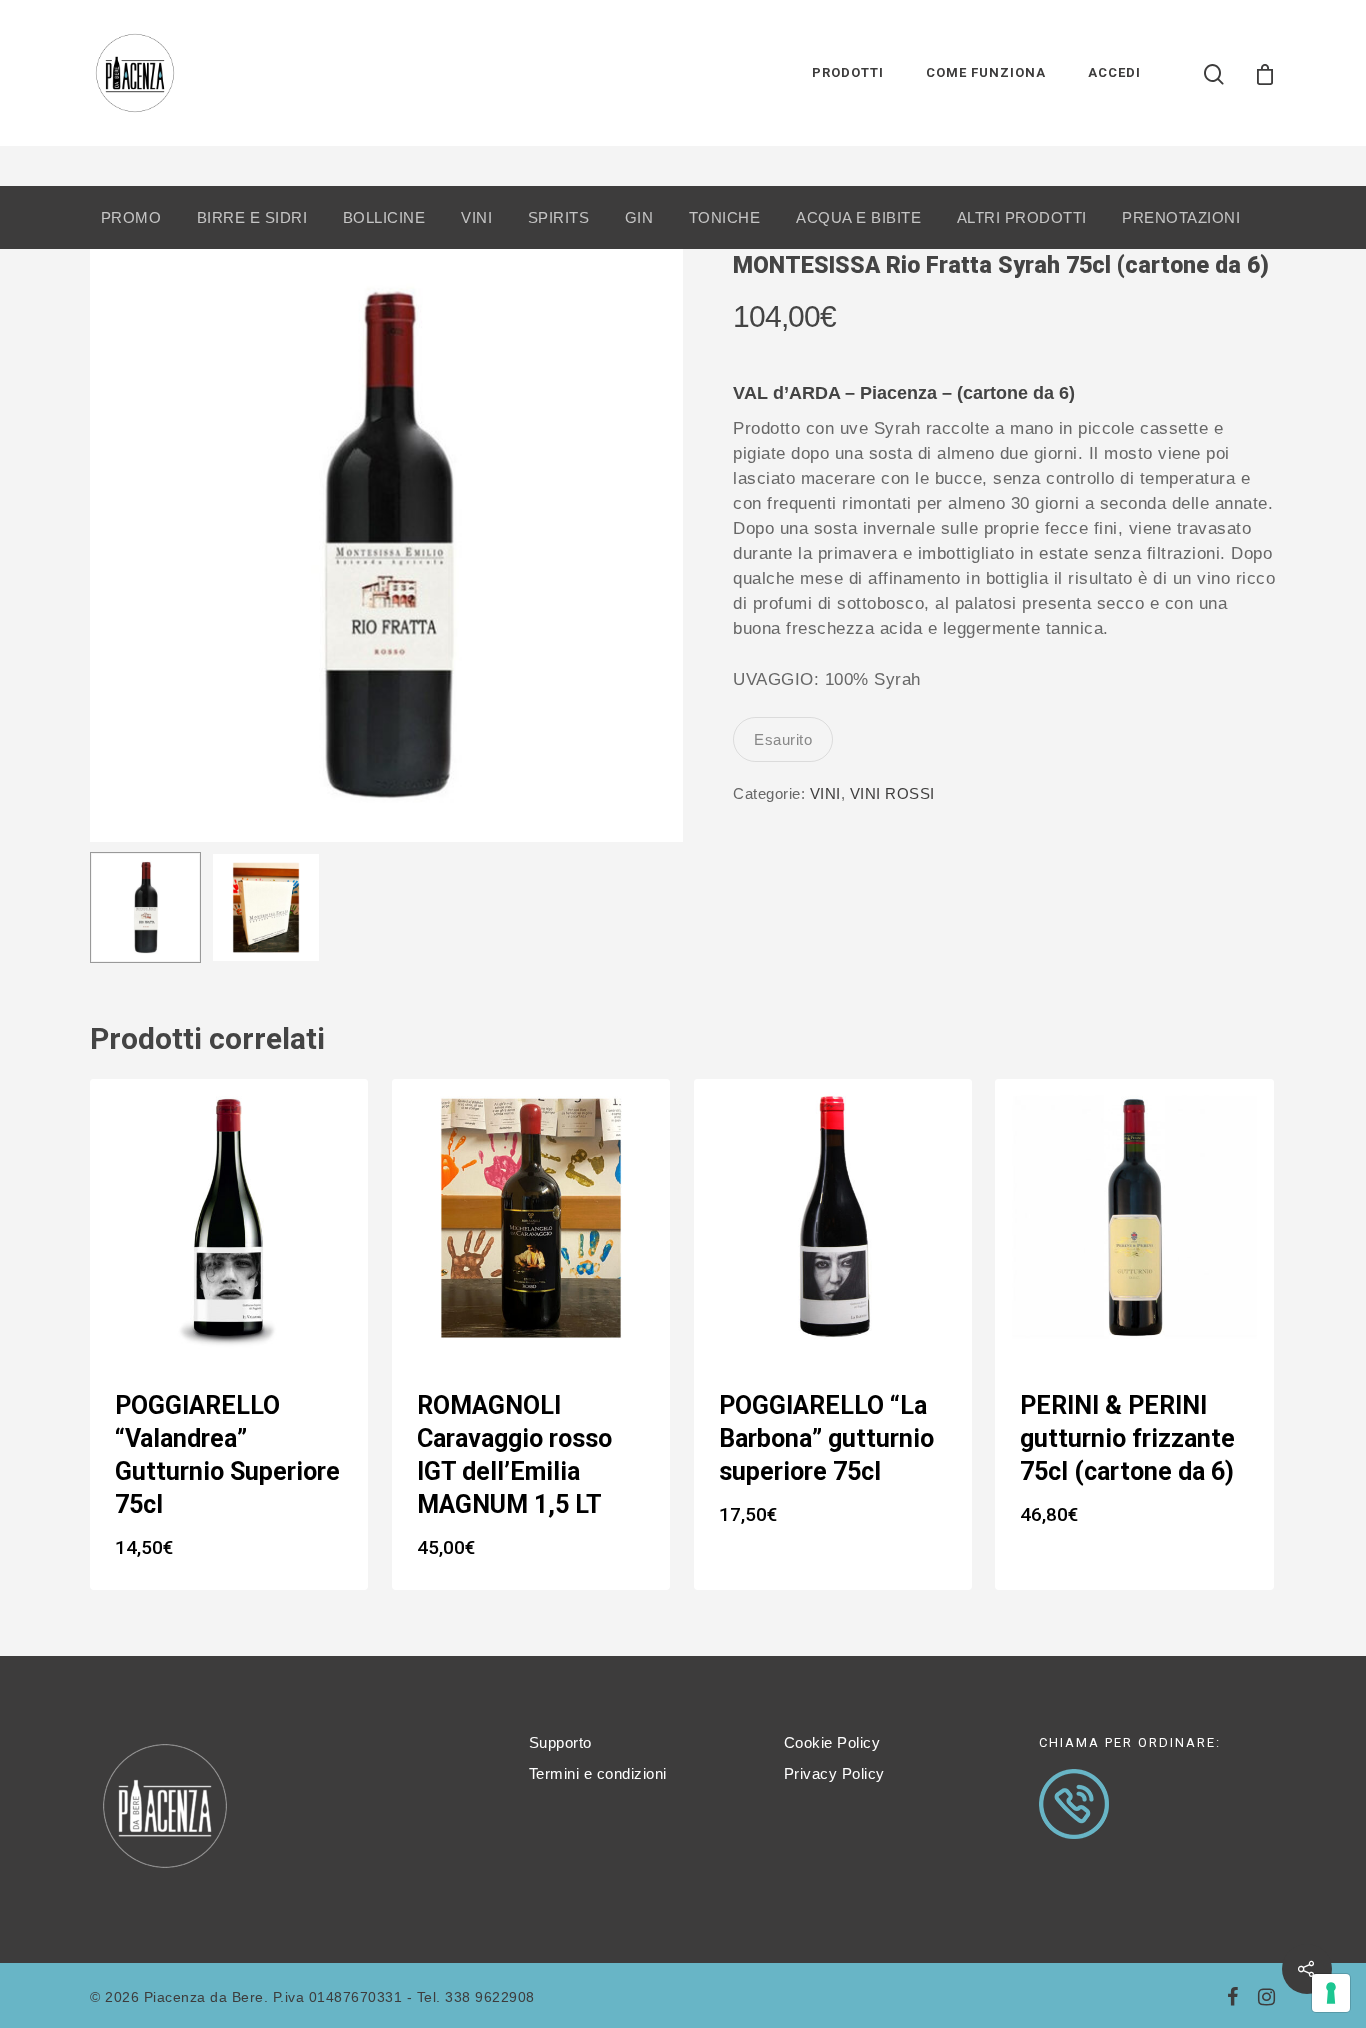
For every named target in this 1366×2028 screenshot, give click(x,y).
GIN (639, 217)
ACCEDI (1114, 72)
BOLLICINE (384, 217)
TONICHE (725, 217)
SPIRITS (559, 217)
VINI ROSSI (892, 793)
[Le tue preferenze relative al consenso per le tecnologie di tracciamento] (1331, 1993)
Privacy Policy (834, 1773)
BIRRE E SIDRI (252, 217)
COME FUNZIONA (986, 72)
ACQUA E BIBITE (858, 217)
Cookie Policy (832, 1742)
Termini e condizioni (598, 1773)
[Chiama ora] (1074, 1849)
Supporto (560, 1742)
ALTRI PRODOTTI (1022, 217)
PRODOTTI (848, 72)
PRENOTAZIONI (1181, 217)
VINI (476, 217)
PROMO (131, 217)
